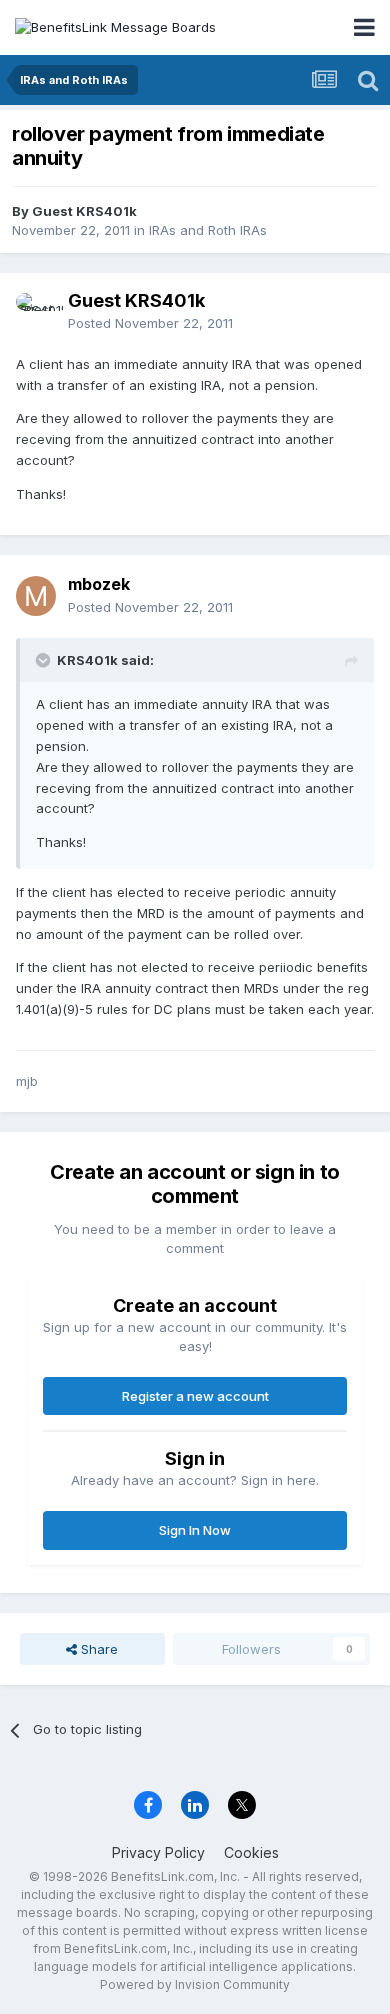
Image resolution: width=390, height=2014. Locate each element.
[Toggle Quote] (45, 660)
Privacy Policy (158, 1852)
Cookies (251, 1852)
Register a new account (195, 1396)
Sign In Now (195, 1530)
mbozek (99, 584)
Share (97, 1649)
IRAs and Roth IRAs (208, 230)
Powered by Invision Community (195, 1984)
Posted (150, 323)
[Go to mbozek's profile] (36, 596)
